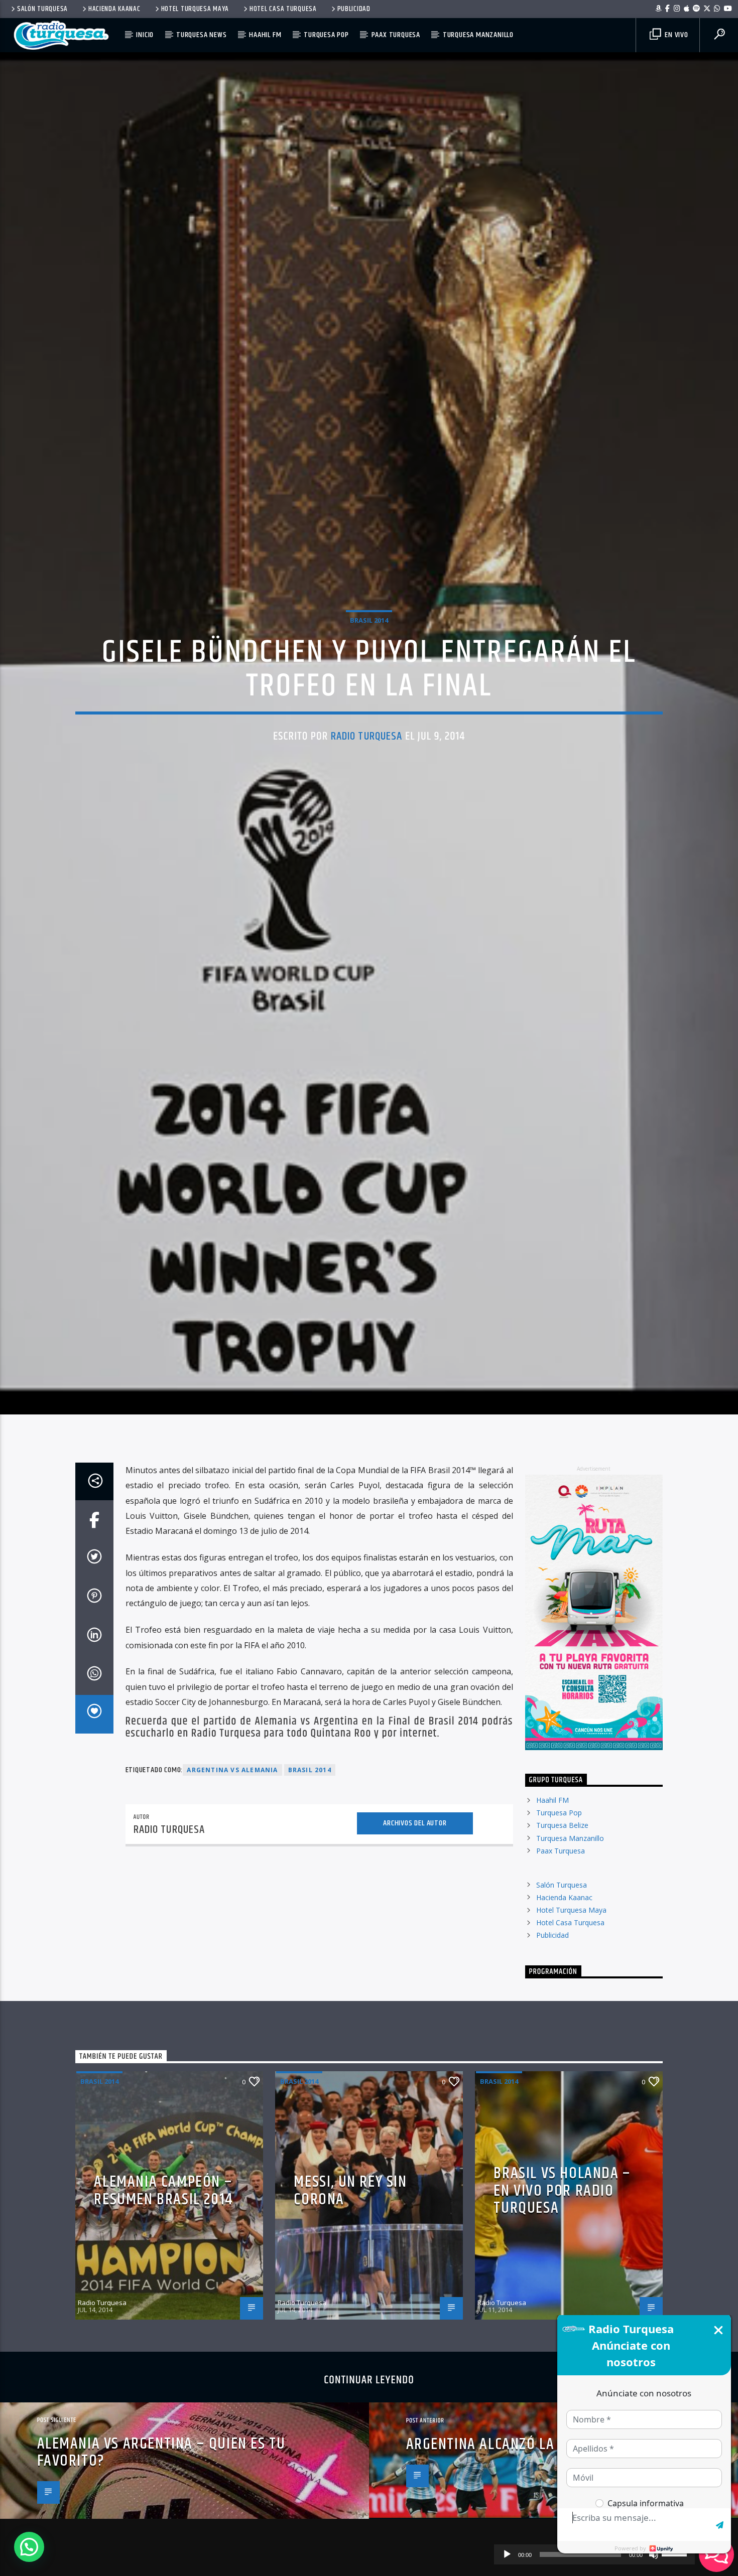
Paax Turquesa (396, 35)
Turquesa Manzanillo (478, 35)
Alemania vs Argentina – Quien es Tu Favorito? (161, 2544)
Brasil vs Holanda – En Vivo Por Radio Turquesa (562, 2283)
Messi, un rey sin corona (350, 2283)
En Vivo (675, 35)
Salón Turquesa (42, 9)
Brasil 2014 (369, 662)
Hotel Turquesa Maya (195, 9)
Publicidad (354, 9)
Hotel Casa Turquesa (283, 9)
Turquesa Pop (326, 35)
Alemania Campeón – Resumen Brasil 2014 (163, 2283)
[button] (29, 2547)
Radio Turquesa (367, 779)
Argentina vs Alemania (232, 1862)
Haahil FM (265, 35)
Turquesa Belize (562, 1917)
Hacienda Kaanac (114, 9)
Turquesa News (201, 35)
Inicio (145, 35)
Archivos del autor (415, 1915)
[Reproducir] (507, 2554)
